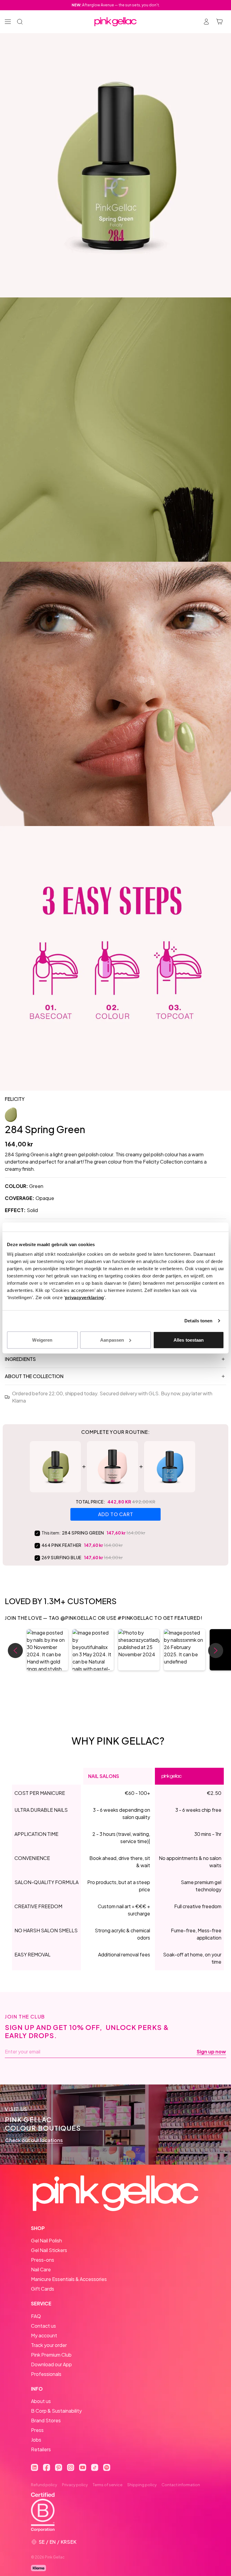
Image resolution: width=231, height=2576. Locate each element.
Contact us (43, 2326)
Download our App (51, 2364)
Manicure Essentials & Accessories (69, 2279)
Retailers (41, 2449)
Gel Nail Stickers (49, 2250)
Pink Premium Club (51, 2355)
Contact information (181, 2485)
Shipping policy (142, 2485)
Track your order (49, 2345)
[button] (47, 1650)
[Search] (20, 22)
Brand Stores (46, 2420)
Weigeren (42, 1340)
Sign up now (211, 2052)
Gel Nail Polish (46, 2240)
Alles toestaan (189, 1340)
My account (44, 2335)
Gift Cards (43, 2289)
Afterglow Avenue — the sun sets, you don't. (116, 5)
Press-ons (43, 2260)
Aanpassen (112, 1340)
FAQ (36, 2316)
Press (37, 2430)
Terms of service (108, 2485)
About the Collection (34, 1376)
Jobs (36, 2440)
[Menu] (8, 22)
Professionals (46, 2374)
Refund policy (44, 2485)
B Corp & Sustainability (56, 2411)
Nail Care (41, 2269)
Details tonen (198, 1321)
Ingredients (20, 1359)
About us (41, 2401)
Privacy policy (75, 2485)
